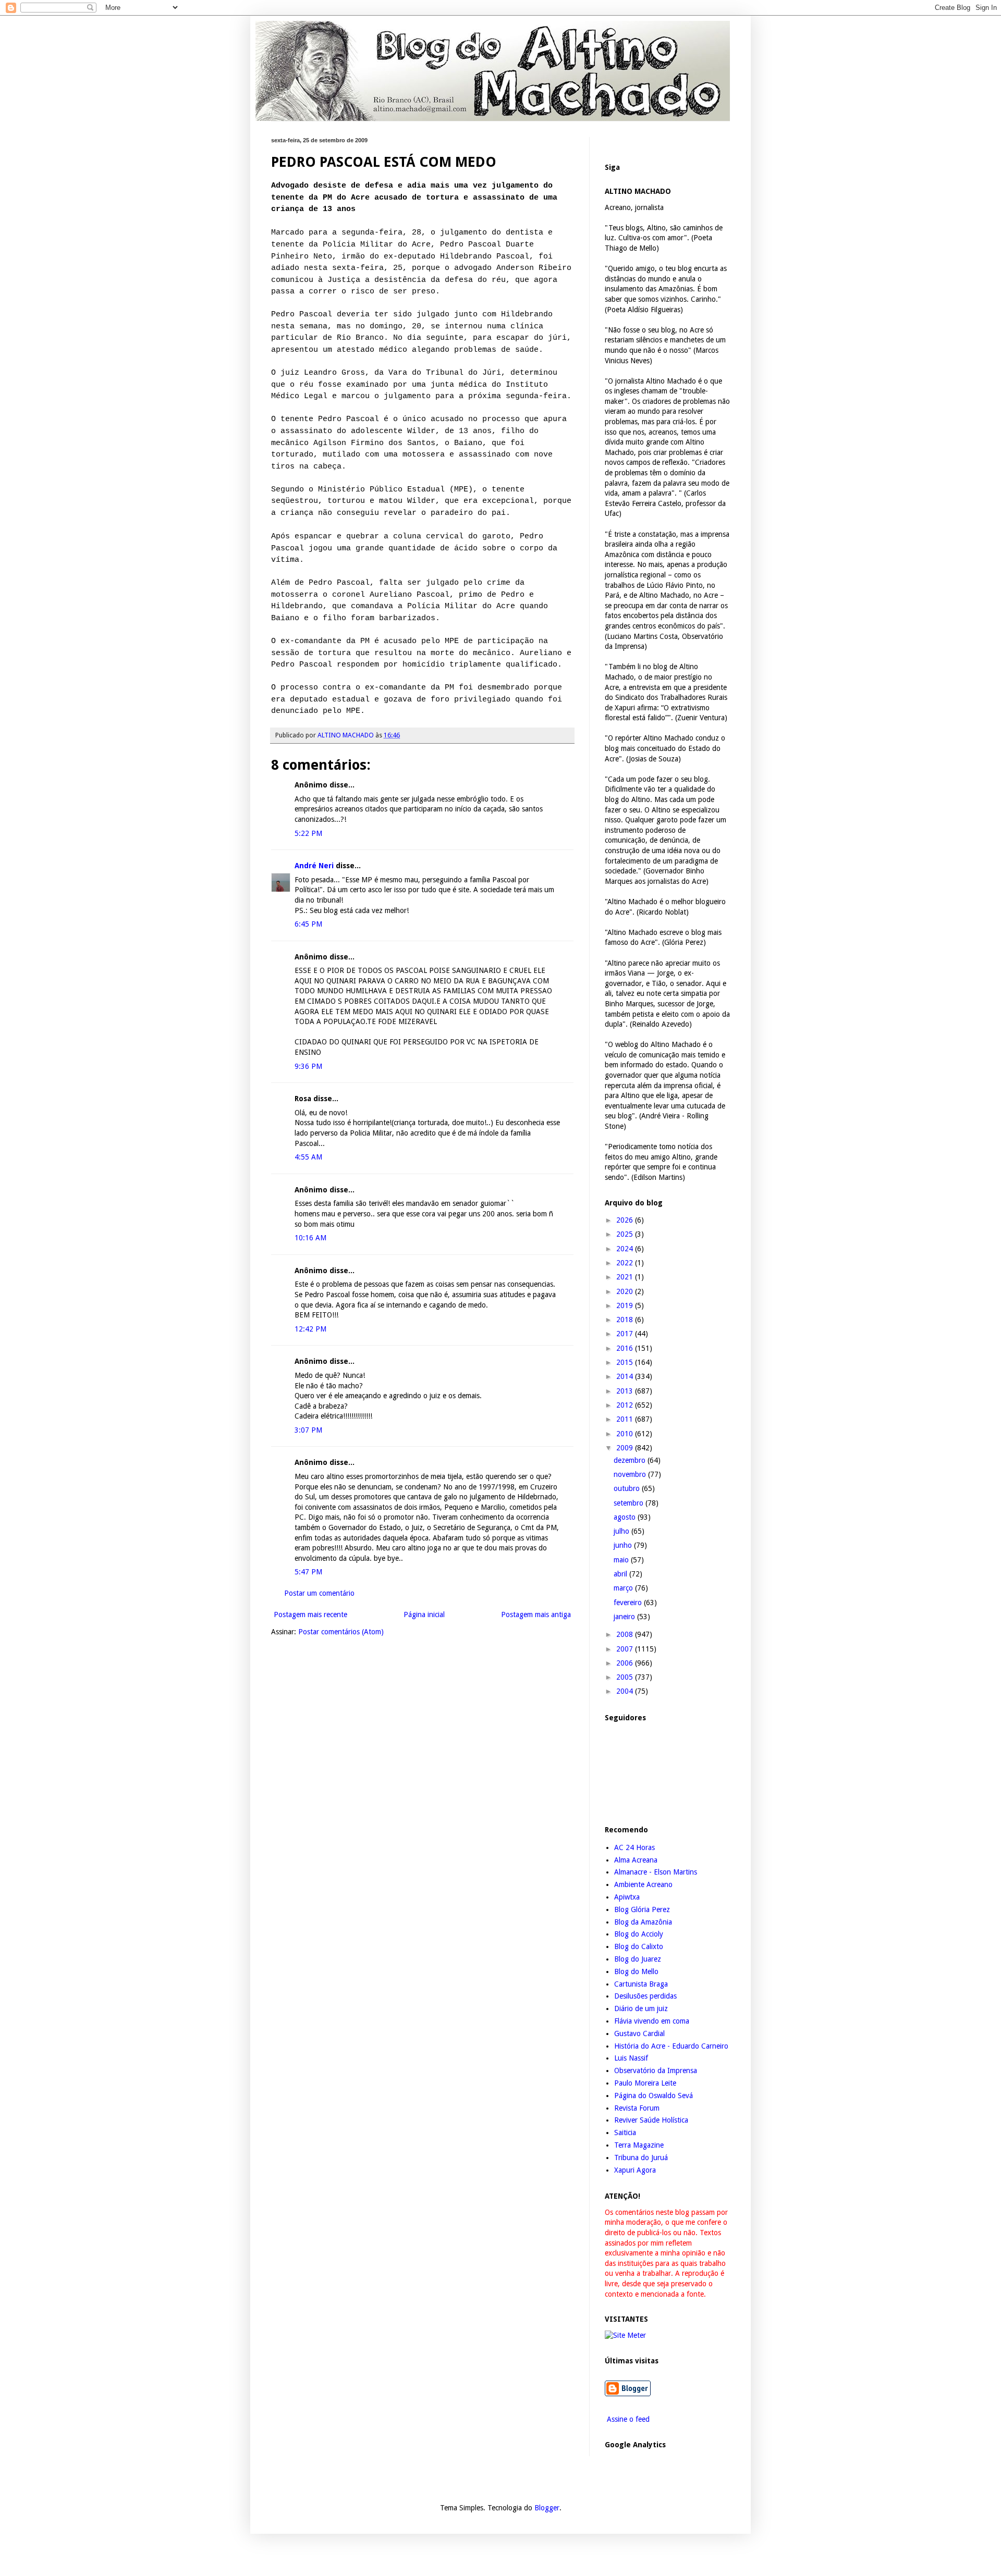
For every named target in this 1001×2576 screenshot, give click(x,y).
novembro (631, 1474)
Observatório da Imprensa (656, 2070)
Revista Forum (637, 2108)
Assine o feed (627, 2419)
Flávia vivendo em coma (652, 2021)
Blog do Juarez (638, 1959)
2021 (626, 1277)
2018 (626, 1320)
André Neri (314, 866)
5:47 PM (308, 1572)
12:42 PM (310, 1329)
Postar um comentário (319, 1593)
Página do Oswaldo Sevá (654, 2096)
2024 (626, 1249)
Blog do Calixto (639, 1946)
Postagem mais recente (310, 1614)
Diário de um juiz (641, 2008)
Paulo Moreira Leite (645, 2083)
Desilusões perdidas (645, 1996)
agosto (626, 1517)
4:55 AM (308, 1157)
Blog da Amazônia (643, 1922)
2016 (626, 1348)
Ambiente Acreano (643, 1884)
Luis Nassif (631, 2058)
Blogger (547, 2508)
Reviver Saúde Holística (651, 2120)
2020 (626, 1291)
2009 (626, 1448)
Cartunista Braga (641, 1984)
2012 (626, 1405)
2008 (626, 1634)
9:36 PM (308, 1066)
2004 (626, 1691)
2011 (626, 1419)
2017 (626, 1334)
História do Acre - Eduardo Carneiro (671, 2046)
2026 (626, 1220)
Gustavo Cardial (639, 2033)
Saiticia (625, 2133)
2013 (626, 1391)
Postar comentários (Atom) (341, 1632)
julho (622, 1531)
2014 (626, 1376)
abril (621, 1574)
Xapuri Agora (635, 2170)
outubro (628, 1488)
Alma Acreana (636, 1860)
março (624, 1588)
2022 (626, 1263)
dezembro (631, 1460)
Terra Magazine (639, 2145)
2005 (626, 1677)
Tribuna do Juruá (641, 2158)
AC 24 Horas (634, 1847)
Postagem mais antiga (536, 1614)
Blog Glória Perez (642, 1909)
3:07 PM (308, 1430)
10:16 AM (310, 1238)
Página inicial (424, 1614)
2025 (626, 1234)
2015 (626, 1362)
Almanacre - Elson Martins (656, 1872)
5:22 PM (308, 833)
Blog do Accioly (639, 1934)
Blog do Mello (636, 1971)
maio (622, 1560)
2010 (626, 1434)
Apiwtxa (627, 1897)
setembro (630, 1503)
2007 (626, 1649)
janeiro (625, 1617)
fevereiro (629, 1603)
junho (624, 1545)
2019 (626, 1305)
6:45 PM (308, 924)
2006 (626, 1663)
